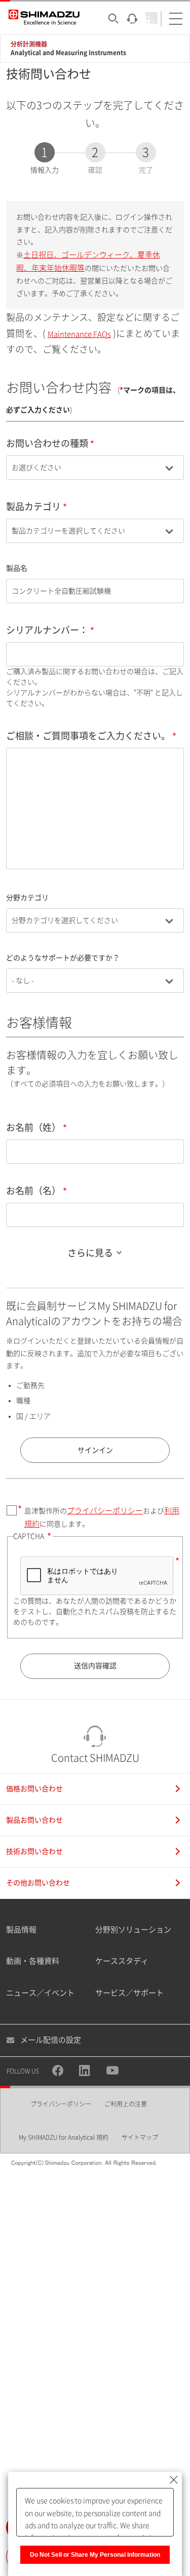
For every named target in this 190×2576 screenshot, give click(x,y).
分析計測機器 (29, 44)
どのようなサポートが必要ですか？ (63, 958)
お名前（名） (33, 1191)
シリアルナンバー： (47, 630)
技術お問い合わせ (34, 1851)
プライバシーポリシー (105, 1511)
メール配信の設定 (51, 2040)
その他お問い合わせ (38, 1883)
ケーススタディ (122, 1961)
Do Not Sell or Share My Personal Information (95, 2555)
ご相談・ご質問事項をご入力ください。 (88, 736)
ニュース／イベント (40, 1993)
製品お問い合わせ (34, 1820)
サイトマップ (140, 2137)
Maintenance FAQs (79, 334)
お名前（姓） (33, 1127)
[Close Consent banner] (174, 2480)
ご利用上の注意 (126, 2104)
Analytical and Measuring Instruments (68, 53)
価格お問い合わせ (34, 1789)
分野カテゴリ (27, 898)
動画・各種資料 (33, 1961)
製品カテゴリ (33, 506)
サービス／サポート (129, 1993)
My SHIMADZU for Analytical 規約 (64, 2137)
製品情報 (21, 1930)
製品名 (17, 568)
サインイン (95, 1450)
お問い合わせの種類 (47, 443)
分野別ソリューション (133, 1930)
